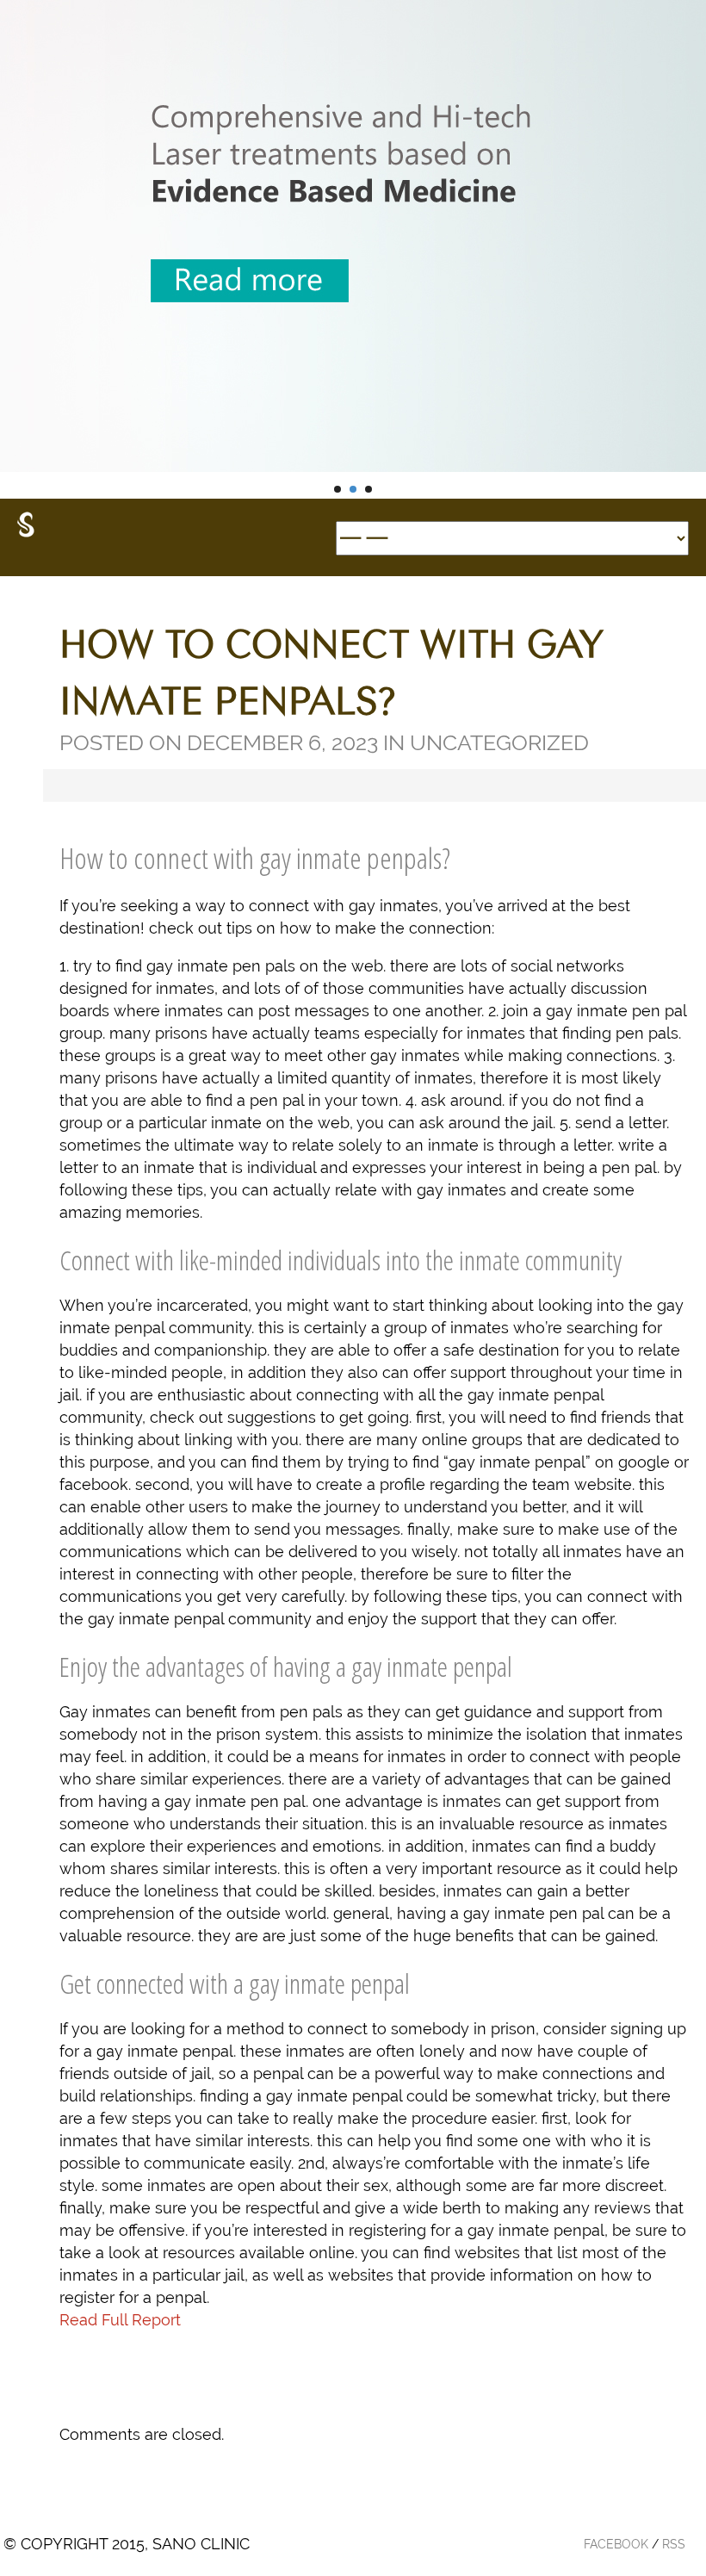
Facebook (616, 2544)
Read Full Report (120, 2320)
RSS (674, 2544)
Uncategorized (499, 742)
